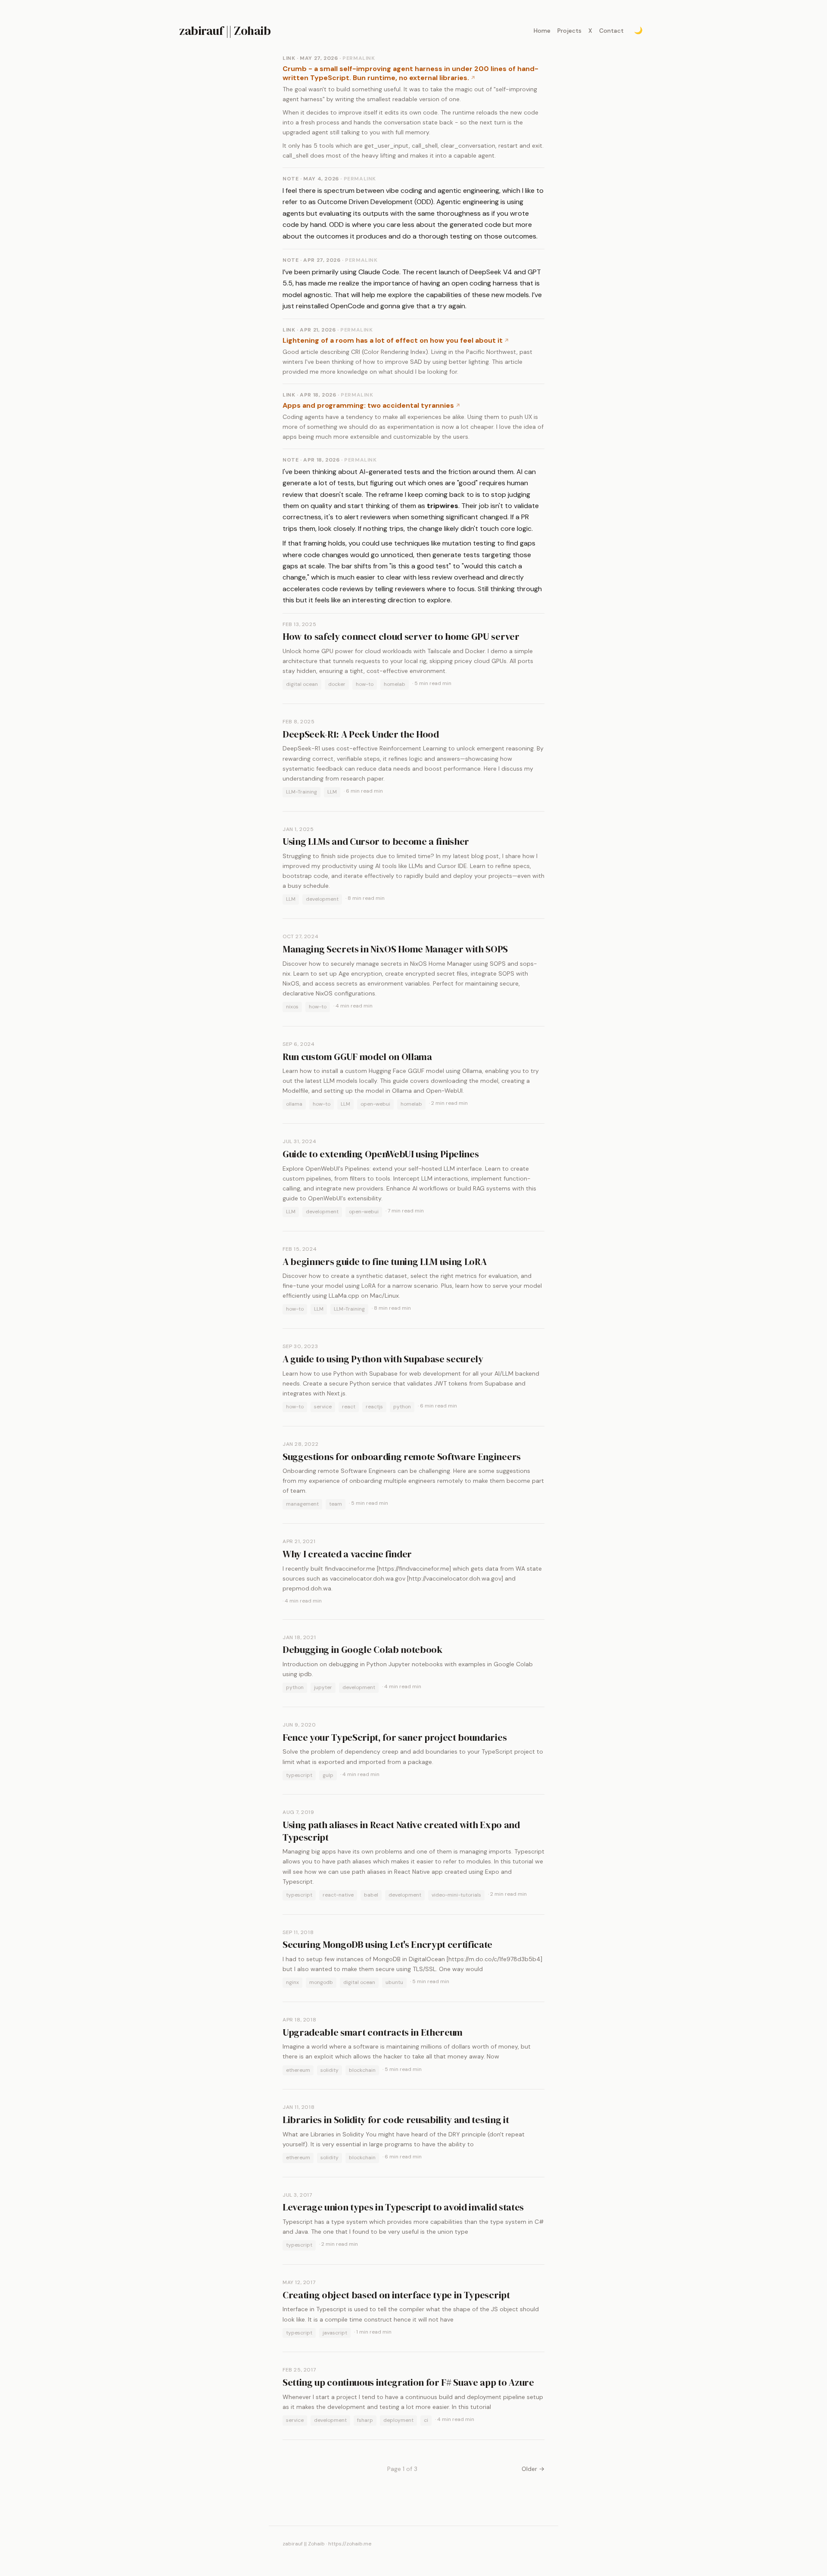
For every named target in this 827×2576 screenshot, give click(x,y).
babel (371, 1895)
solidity (330, 2070)
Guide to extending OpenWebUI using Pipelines (381, 1154)
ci (426, 2420)
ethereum (298, 2070)
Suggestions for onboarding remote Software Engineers (402, 1457)
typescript (299, 1775)
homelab (395, 684)
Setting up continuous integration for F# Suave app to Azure (408, 2382)
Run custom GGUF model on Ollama (357, 1057)
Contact (611, 31)
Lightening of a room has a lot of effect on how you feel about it (393, 340)
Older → (533, 2469)
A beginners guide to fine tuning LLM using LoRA (385, 1262)
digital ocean (302, 684)
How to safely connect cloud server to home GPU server (401, 636)
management (302, 1504)
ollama (294, 1104)
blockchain (362, 2070)
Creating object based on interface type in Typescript (396, 2295)
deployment (398, 2420)
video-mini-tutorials (456, 1895)
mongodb (321, 1982)
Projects (569, 31)
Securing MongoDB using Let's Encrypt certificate (387, 1944)
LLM (332, 792)
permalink (359, 58)
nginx (292, 1982)
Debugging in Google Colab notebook (362, 1649)
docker (337, 684)
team (336, 1504)
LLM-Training (302, 792)
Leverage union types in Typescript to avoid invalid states (403, 2207)
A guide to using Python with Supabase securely (383, 1359)
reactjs (374, 1407)
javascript (335, 2333)
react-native (338, 1895)
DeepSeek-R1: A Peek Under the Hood (361, 734)
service (323, 1407)
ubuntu (394, 1982)
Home (542, 31)
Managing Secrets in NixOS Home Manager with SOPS (395, 949)
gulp (328, 1775)
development (322, 899)
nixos (292, 1007)
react (349, 1407)
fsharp (365, 2420)
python (402, 1407)
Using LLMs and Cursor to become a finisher (376, 841)
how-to (365, 684)
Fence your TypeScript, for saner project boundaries (395, 1737)
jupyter (323, 1687)
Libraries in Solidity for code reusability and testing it (396, 2120)
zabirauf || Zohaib (225, 31)
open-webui (375, 1104)
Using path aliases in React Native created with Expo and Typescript (401, 1831)
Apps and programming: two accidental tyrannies (368, 405)
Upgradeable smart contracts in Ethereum (373, 2032)
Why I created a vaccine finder (347, 1554)
